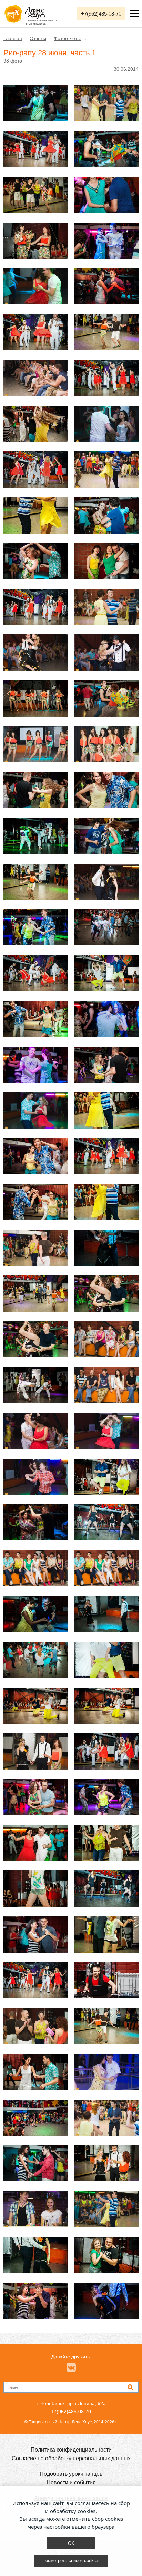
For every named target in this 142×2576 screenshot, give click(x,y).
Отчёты (38, 38)
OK (71, 2543)
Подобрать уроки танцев (71, 2474)
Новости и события (71, 2483)
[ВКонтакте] (71, 2367)
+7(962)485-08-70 (101, 14)
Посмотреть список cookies (71, 2561)
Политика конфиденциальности (71, 2450)
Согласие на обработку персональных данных (71, 2458)
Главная (13, 38)
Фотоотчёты (67, 38)
